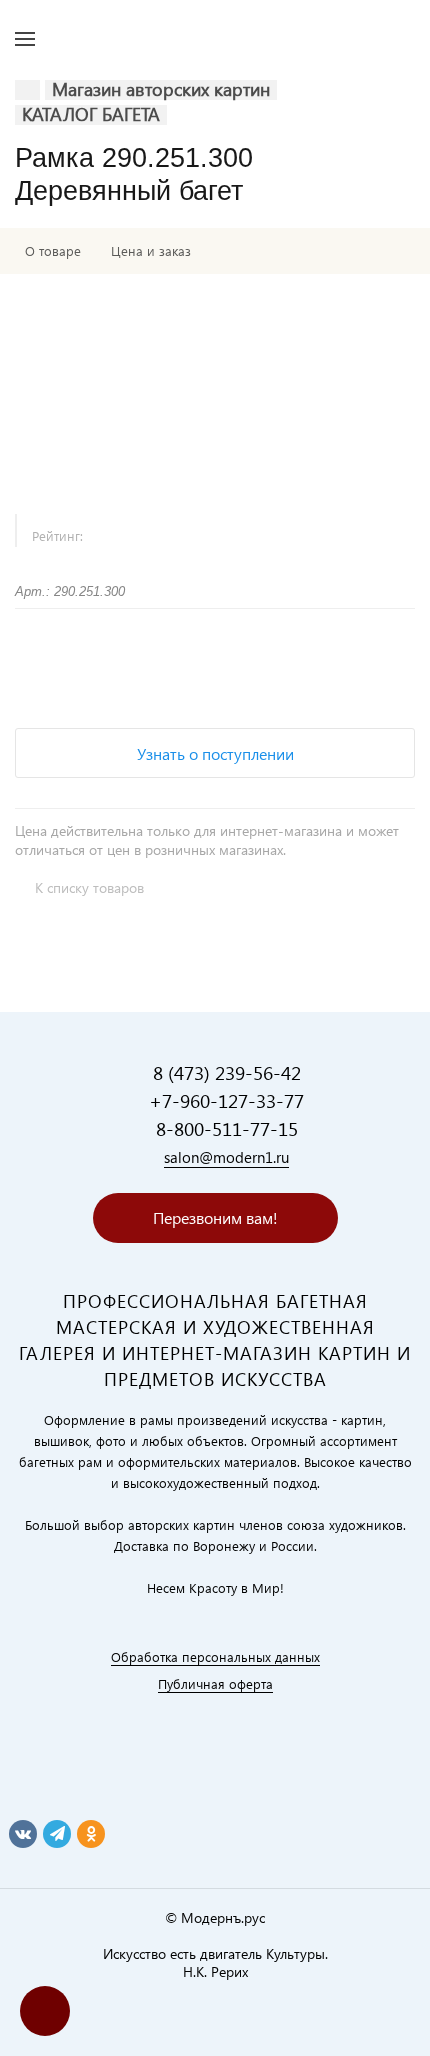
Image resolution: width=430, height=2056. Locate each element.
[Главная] (27, 90)
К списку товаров (89, 887)
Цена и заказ (151, 251)
